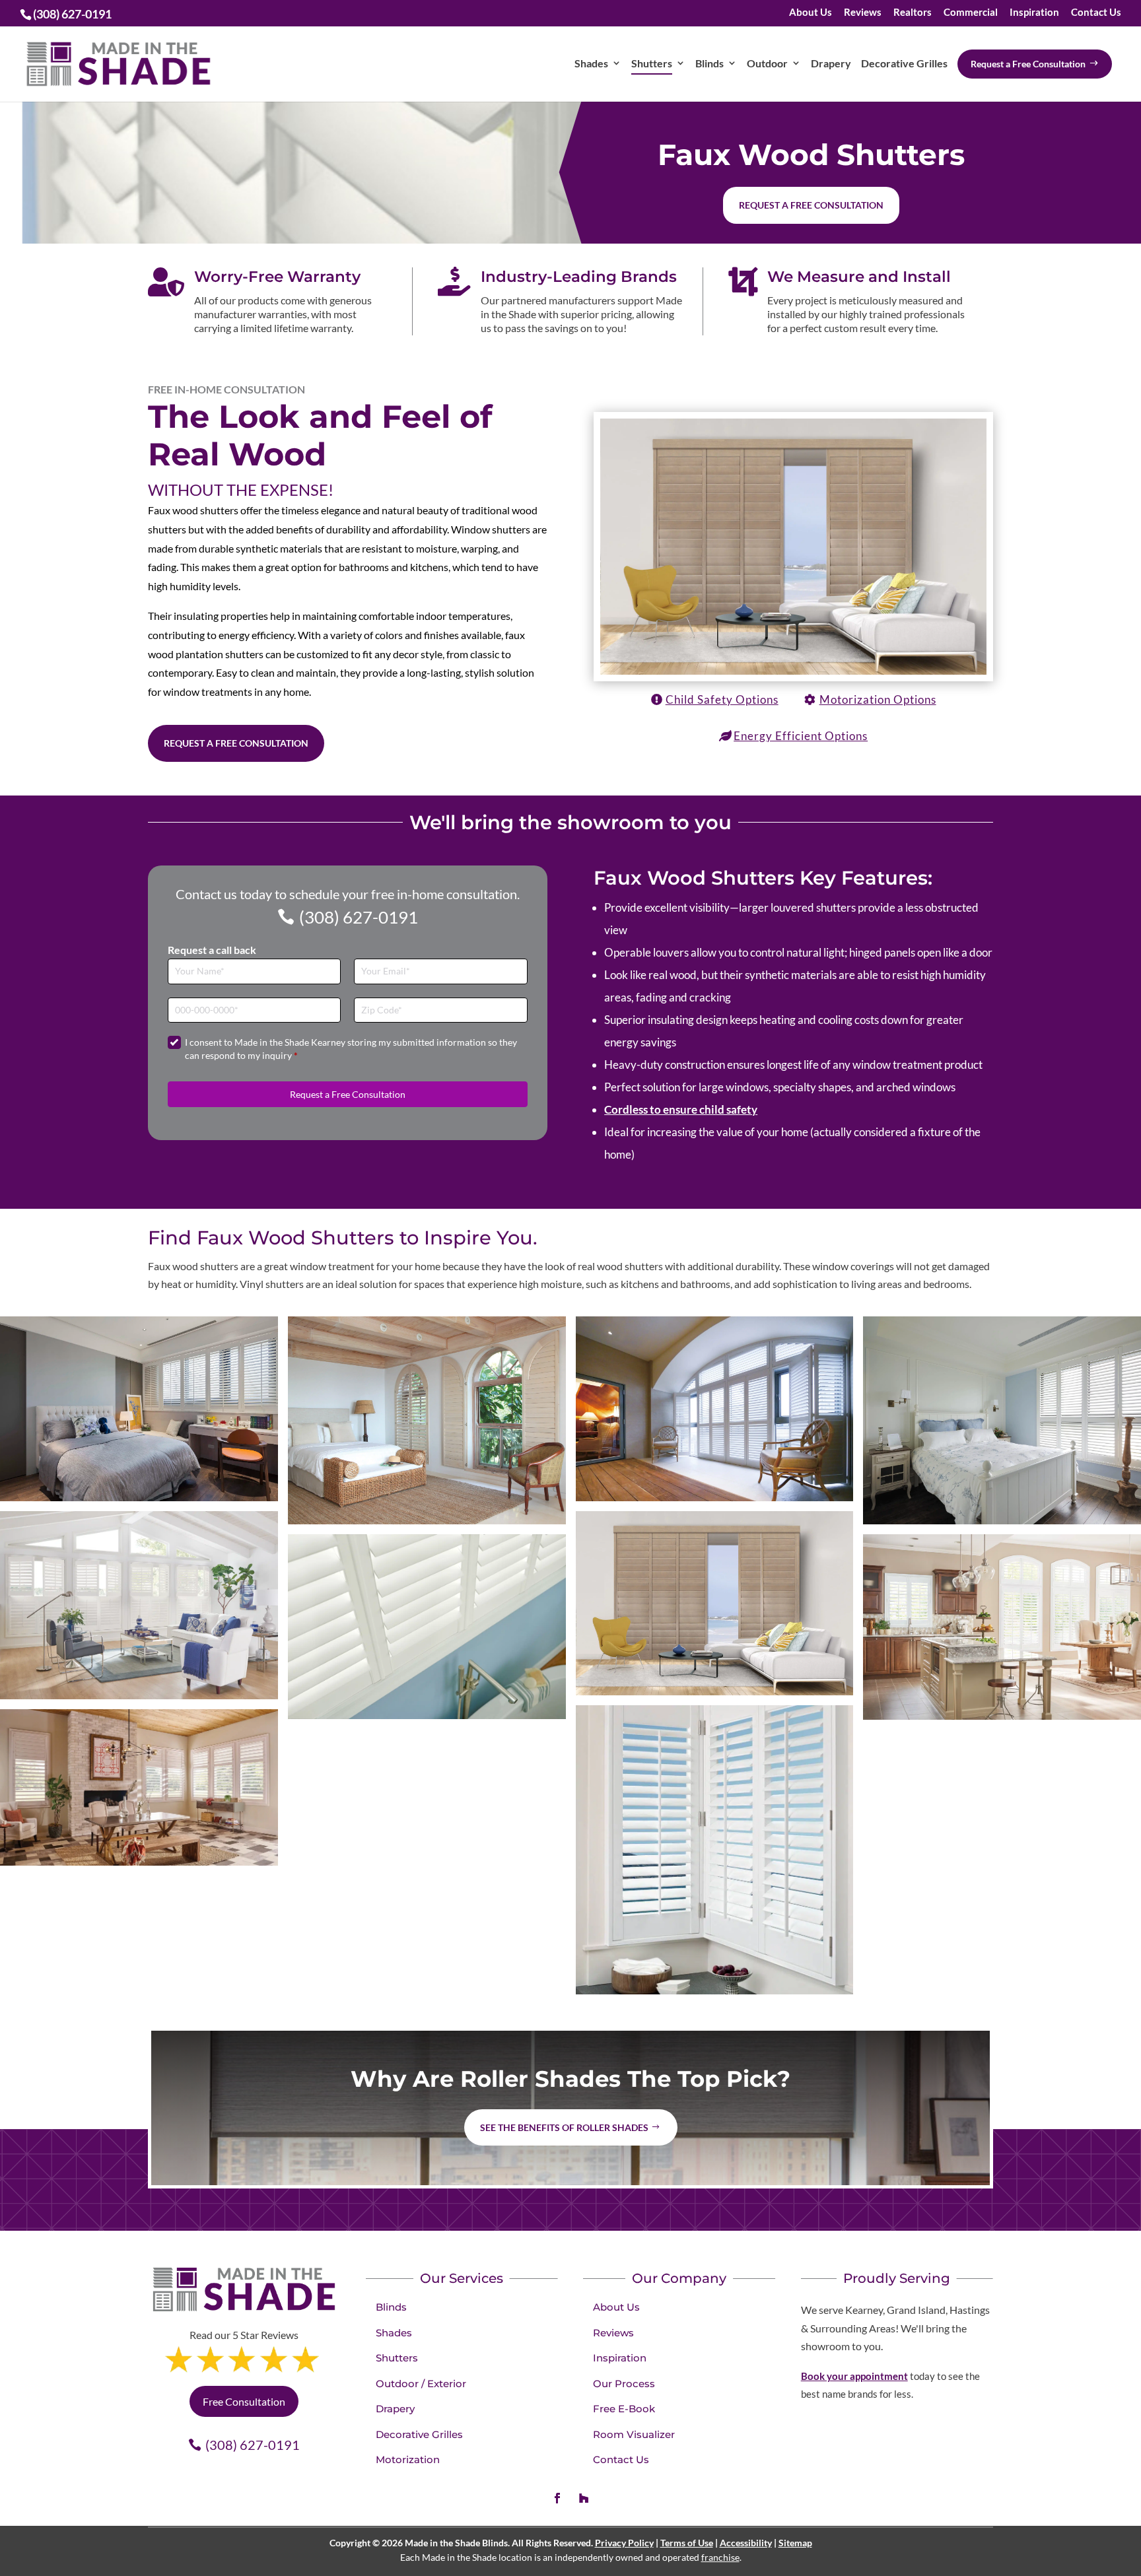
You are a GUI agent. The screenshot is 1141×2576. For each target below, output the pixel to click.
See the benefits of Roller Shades (564, 2127)
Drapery (395, 2409)
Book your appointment (854, 2376)
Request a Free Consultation (236, 743)
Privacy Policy (624, 2543)
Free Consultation (244, 2401)
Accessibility (746, 2543)
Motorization (408, 2459)
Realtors (913, 13)
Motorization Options (878, 699)
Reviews (863, 13)
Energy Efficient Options (801, 736)
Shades (394, 2333)
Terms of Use (687, 2543)
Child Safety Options (722, 699)
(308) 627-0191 (359, 917)
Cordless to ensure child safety (681, 1109)
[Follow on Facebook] (557, 2498)
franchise (720, 2557)
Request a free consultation (811, 205)
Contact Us (1096, 13)
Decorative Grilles (419, 2434)
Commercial (971, 13)
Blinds (391, 2307)
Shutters (397, 2358)
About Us (811, 13)
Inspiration (1034, 13)
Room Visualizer (634, 2434)
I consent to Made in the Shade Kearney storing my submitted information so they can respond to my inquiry (351, 1049)
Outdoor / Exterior (421, 2384)
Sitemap (795, 2543)
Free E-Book (624, 2409)
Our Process (624, 2384)
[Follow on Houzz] (584, 2498)
